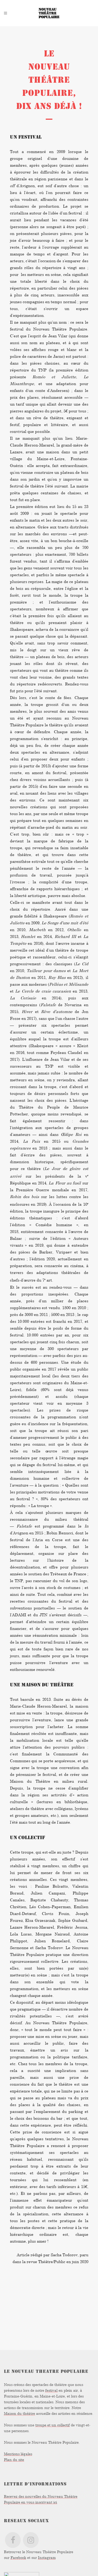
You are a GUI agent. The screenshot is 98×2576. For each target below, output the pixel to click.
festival (51, 2390)
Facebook (18, 2557)
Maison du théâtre (19, 2413)
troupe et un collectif (53, 2425)
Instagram (47, 2557)
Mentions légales (18, 2454)
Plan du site (14, 2460)
